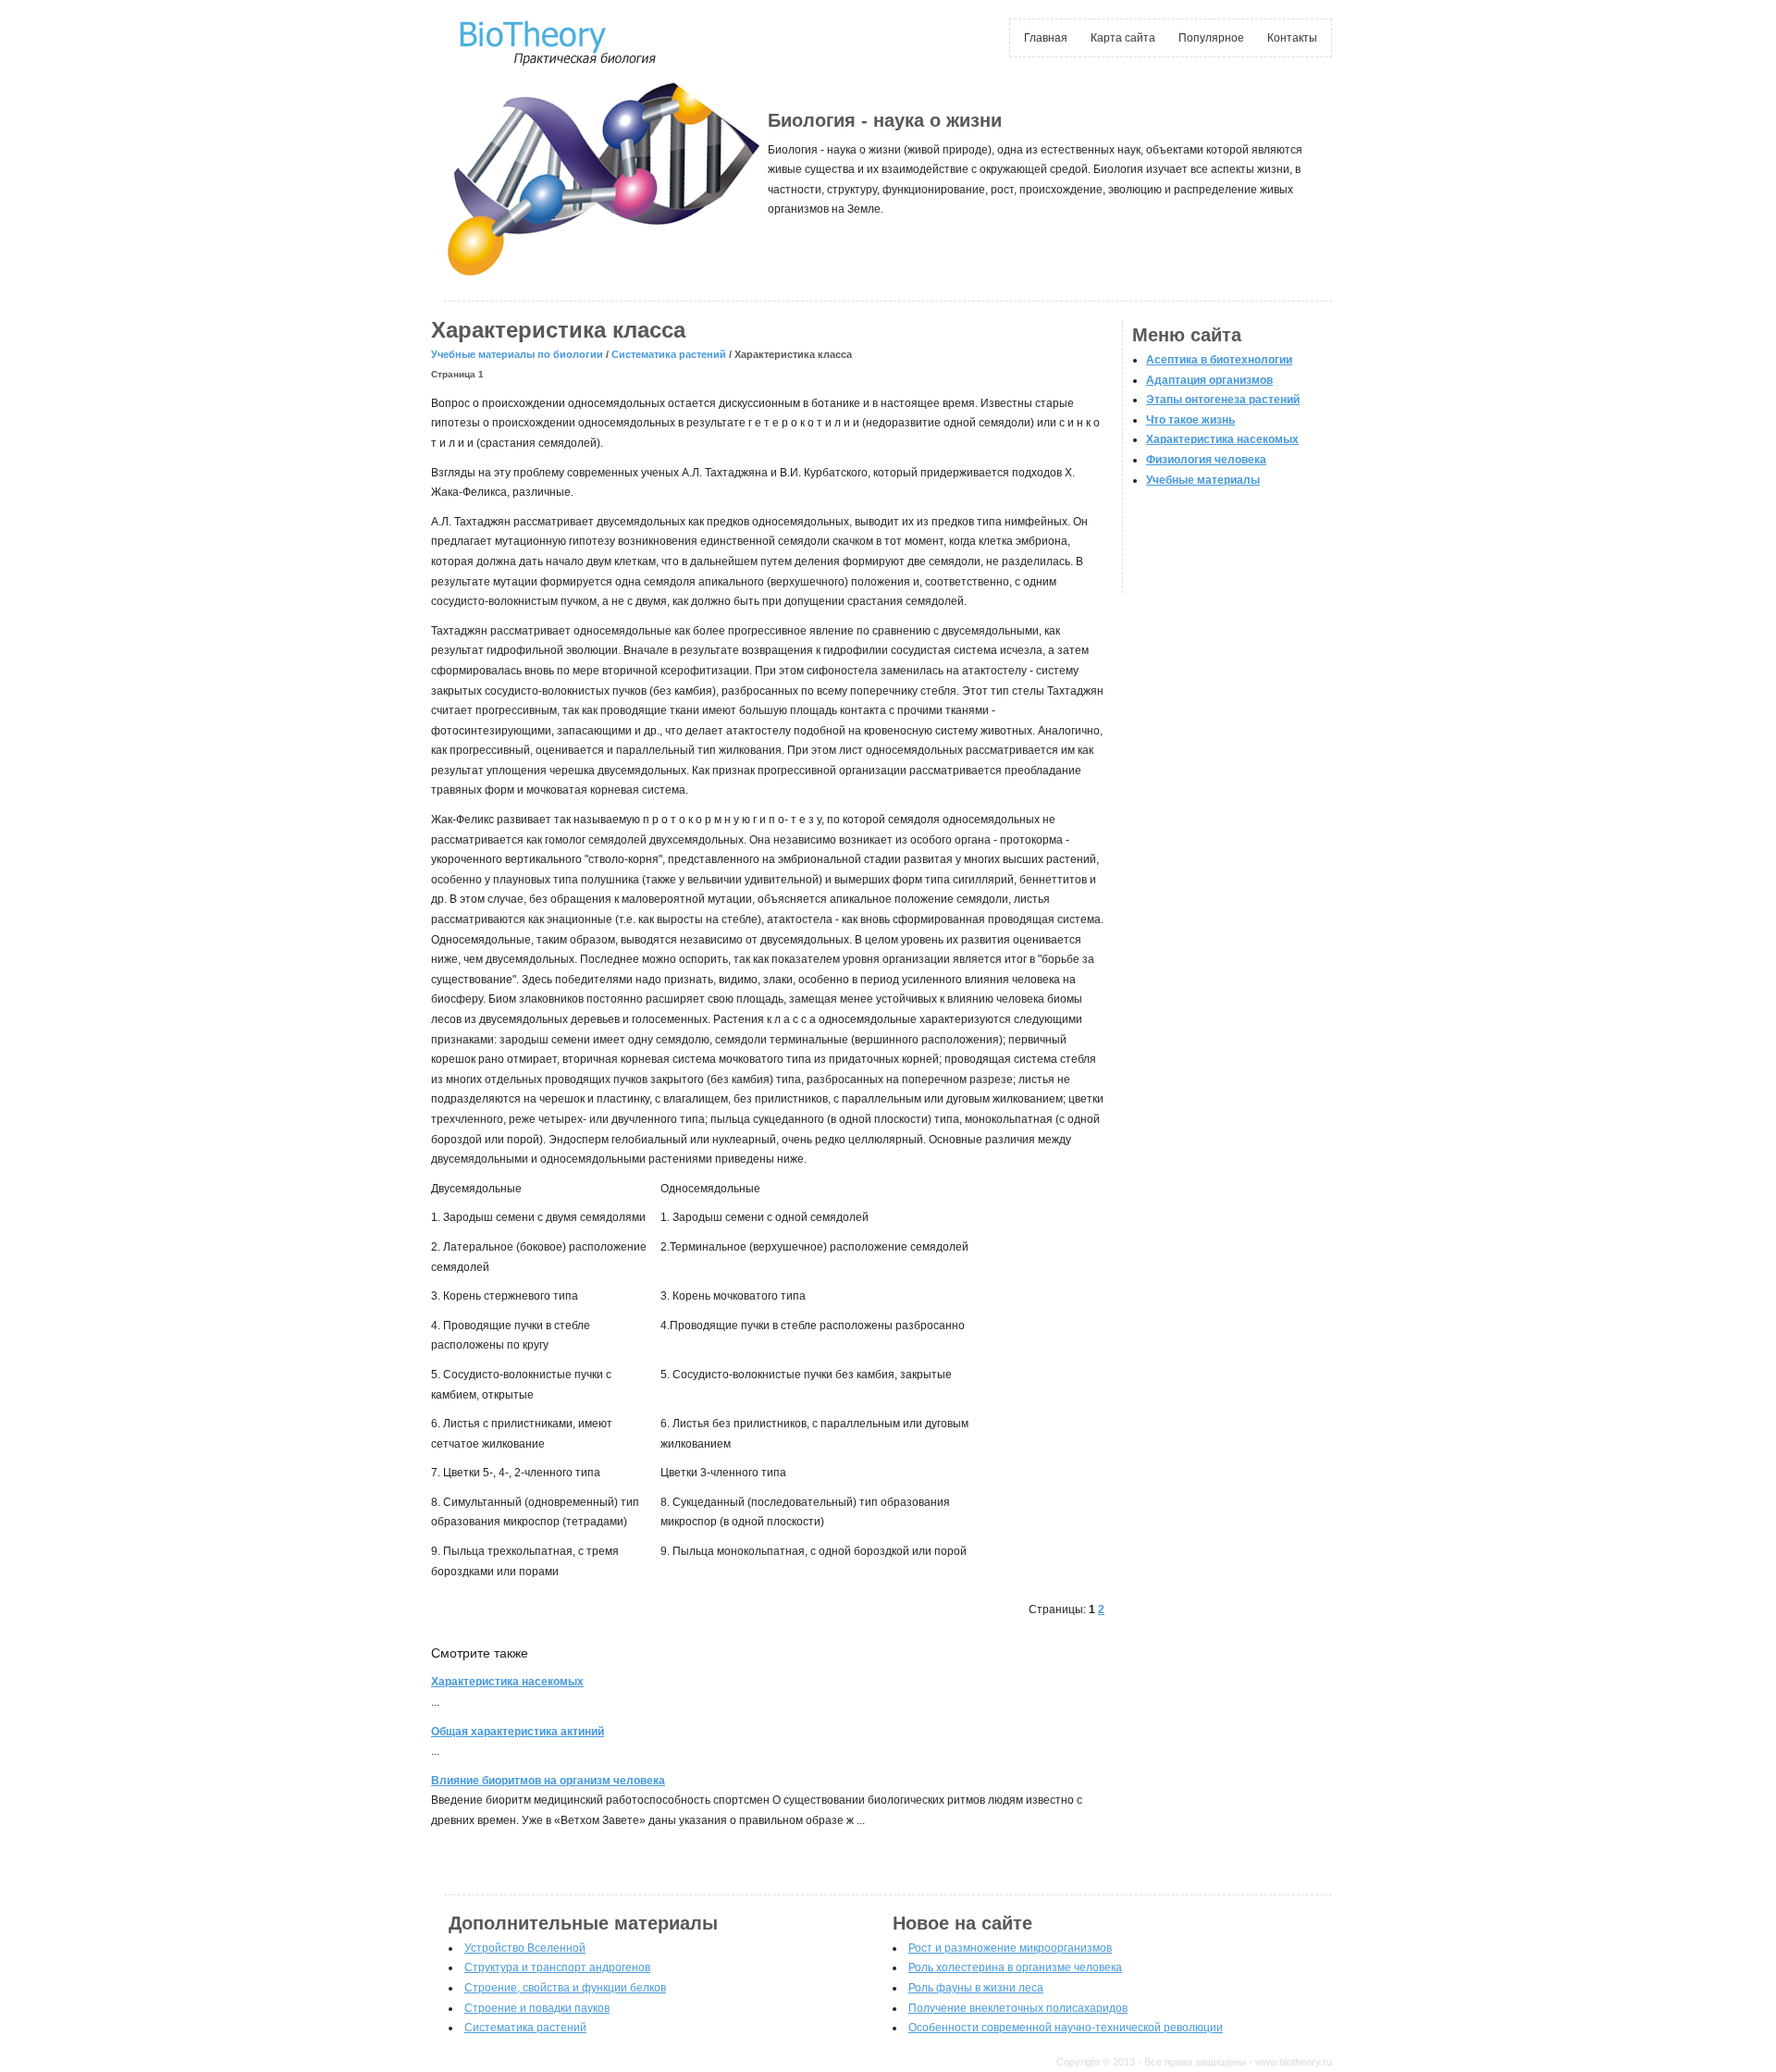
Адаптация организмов (1209, 380)
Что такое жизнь (1190, 420)
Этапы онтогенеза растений (1223, 400)
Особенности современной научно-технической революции (1066, 2028)
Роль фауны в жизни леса (976, 1988)
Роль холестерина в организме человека (1015, 1967)
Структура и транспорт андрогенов (557, 1967)
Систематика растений (669, 354)
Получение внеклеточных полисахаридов (1018, 2008)
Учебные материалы (1203, 480)
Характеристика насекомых (1222, 439)
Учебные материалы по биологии (517, 354)
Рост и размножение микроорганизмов (1010, 1948)
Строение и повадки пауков (537, 2008)
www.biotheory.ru (1294, 2062)
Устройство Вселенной (525, 1948)
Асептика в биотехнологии (1219, 360)
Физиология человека (1206, 460)
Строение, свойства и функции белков (565, 1988)
